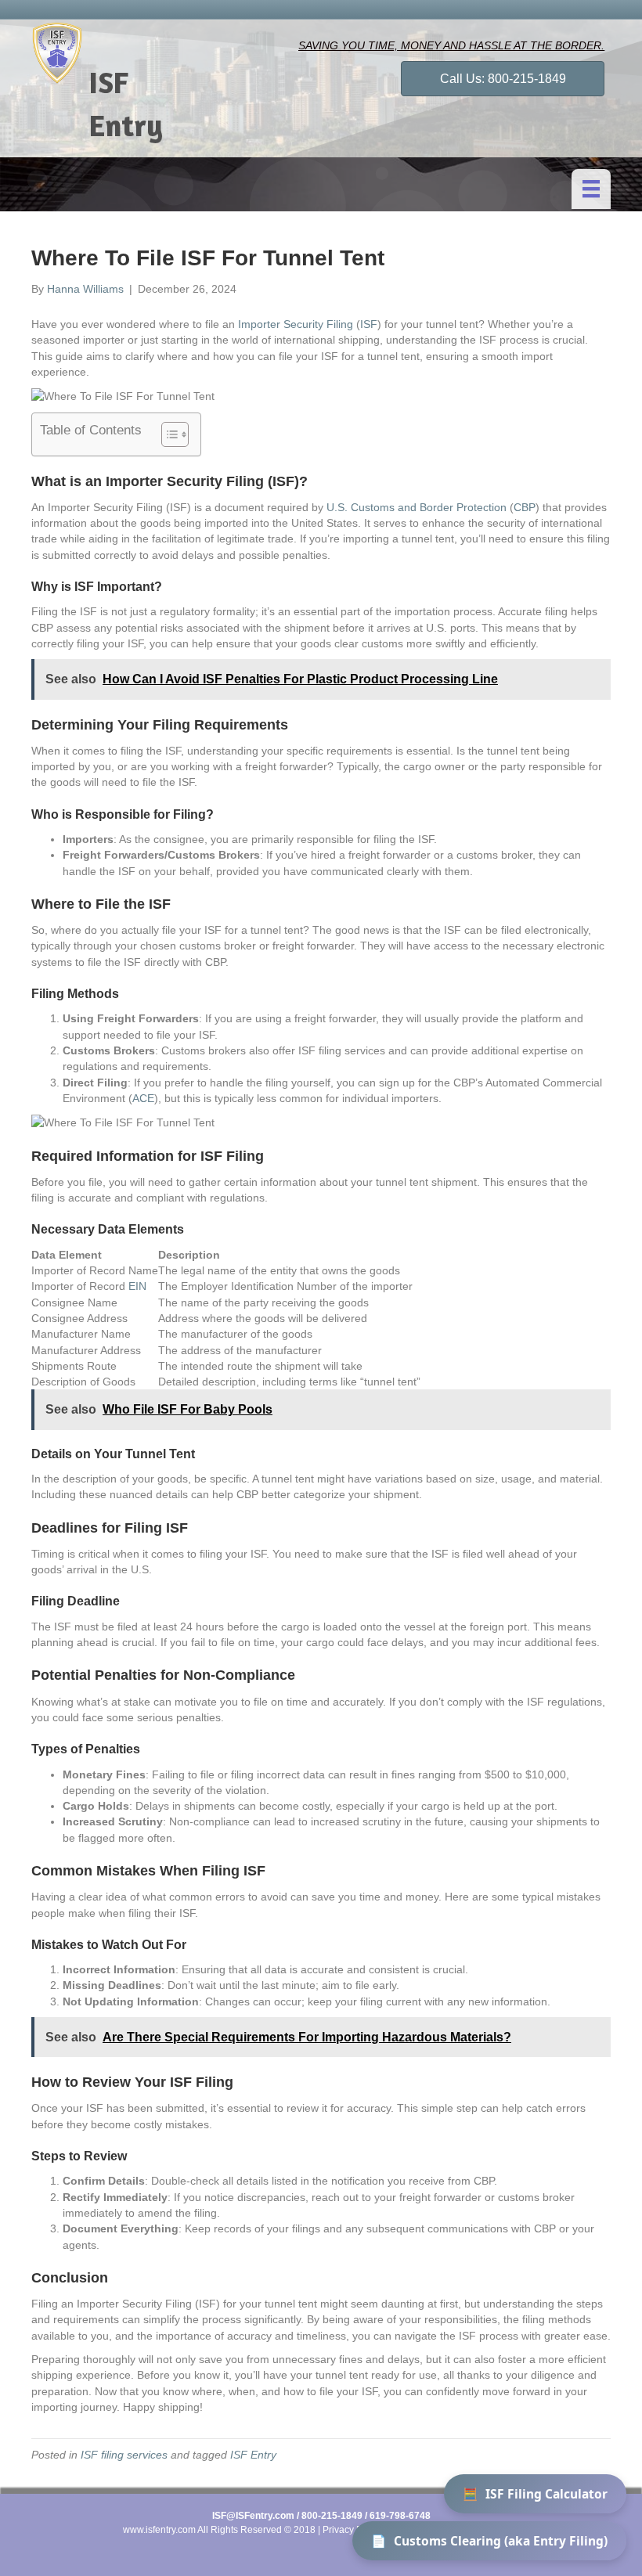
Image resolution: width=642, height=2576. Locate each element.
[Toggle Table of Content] (167, 434)
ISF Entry (253, 2455)
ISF (369, 324)
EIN (137, 1286)
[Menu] (591, 189)
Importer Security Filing (296, 324)
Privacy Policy (352, 2530)
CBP (525, 507)
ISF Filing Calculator (535, 2494)
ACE (143, 1098)
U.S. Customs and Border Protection (417, 507)
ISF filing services (124, 2455)
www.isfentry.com (159, 2530)
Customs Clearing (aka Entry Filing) (489, 2541)
